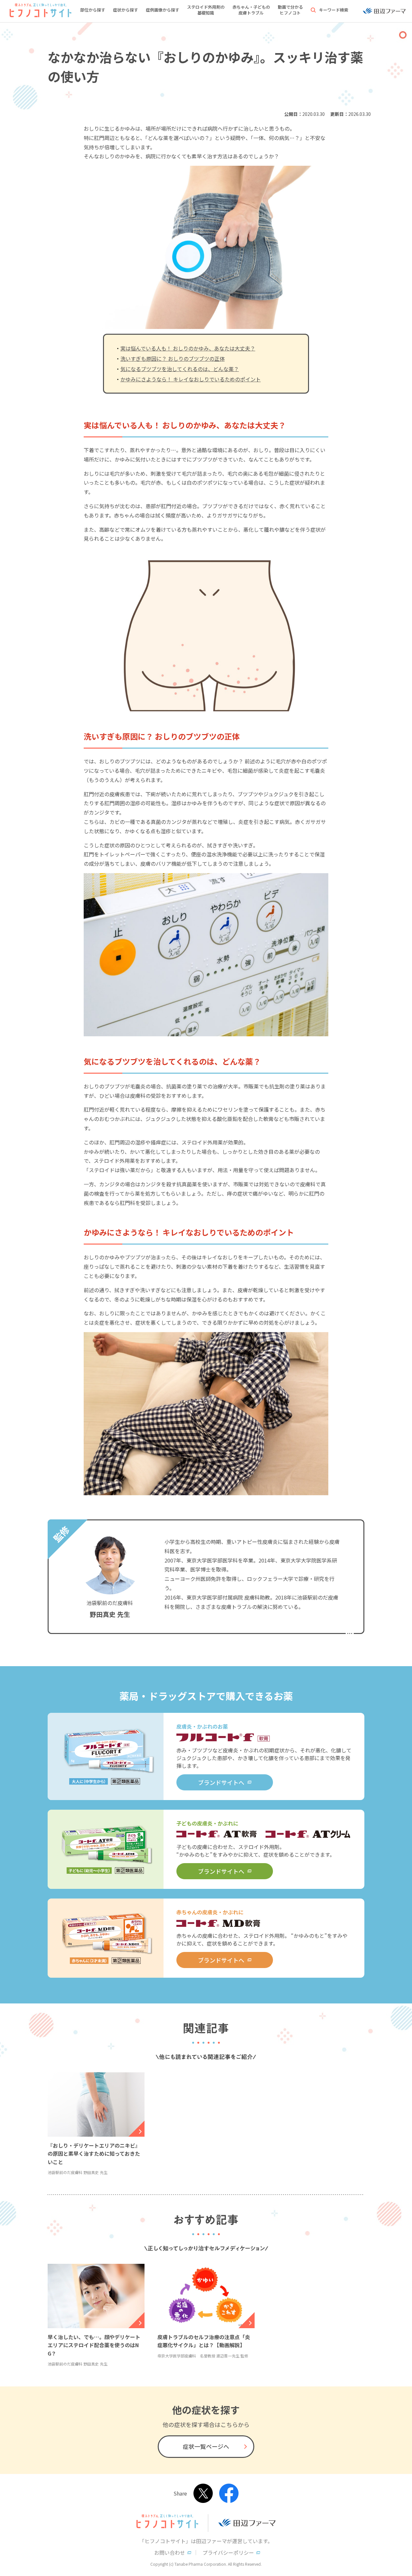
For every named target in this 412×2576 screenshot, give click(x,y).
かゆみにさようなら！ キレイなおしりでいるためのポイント (191, 379)
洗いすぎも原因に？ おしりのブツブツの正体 (173, 359)
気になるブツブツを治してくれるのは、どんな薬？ (180, 369)
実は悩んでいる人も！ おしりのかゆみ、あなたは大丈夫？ (188, 348)
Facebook (229, 2493)
